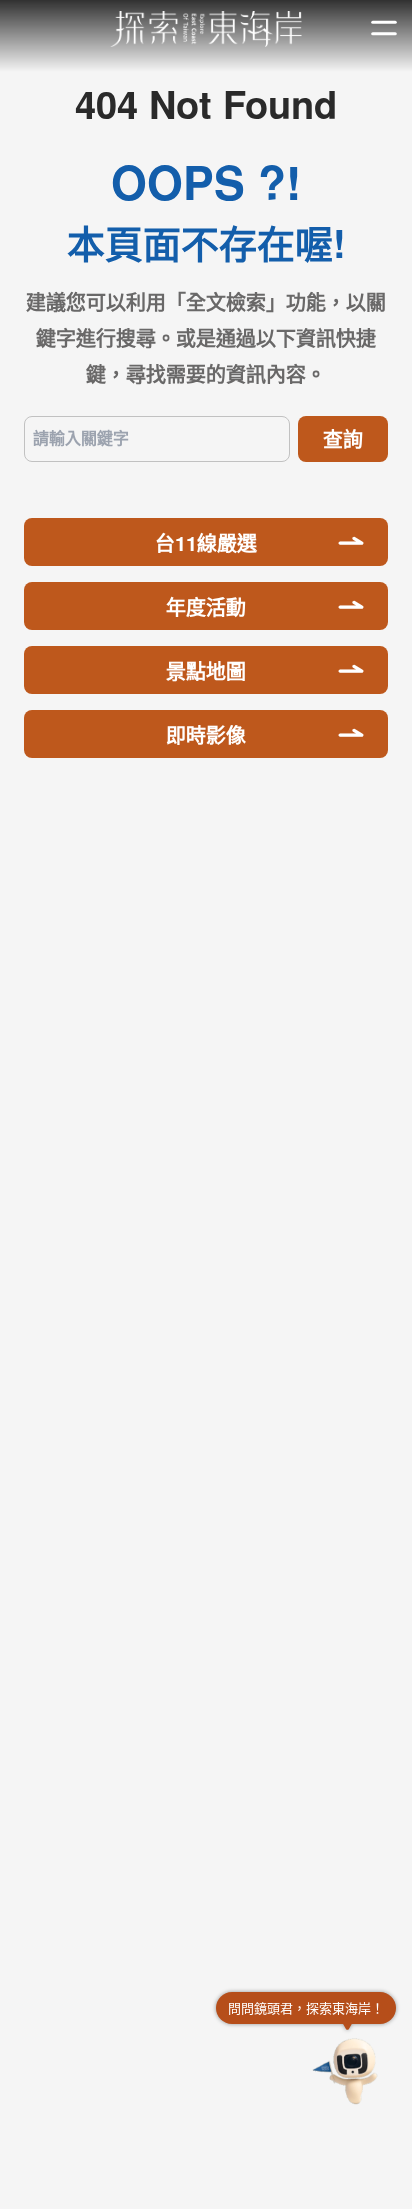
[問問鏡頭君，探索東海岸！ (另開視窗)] (348, 2071)
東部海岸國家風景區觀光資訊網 (206, 29)
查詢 (343, 438)
